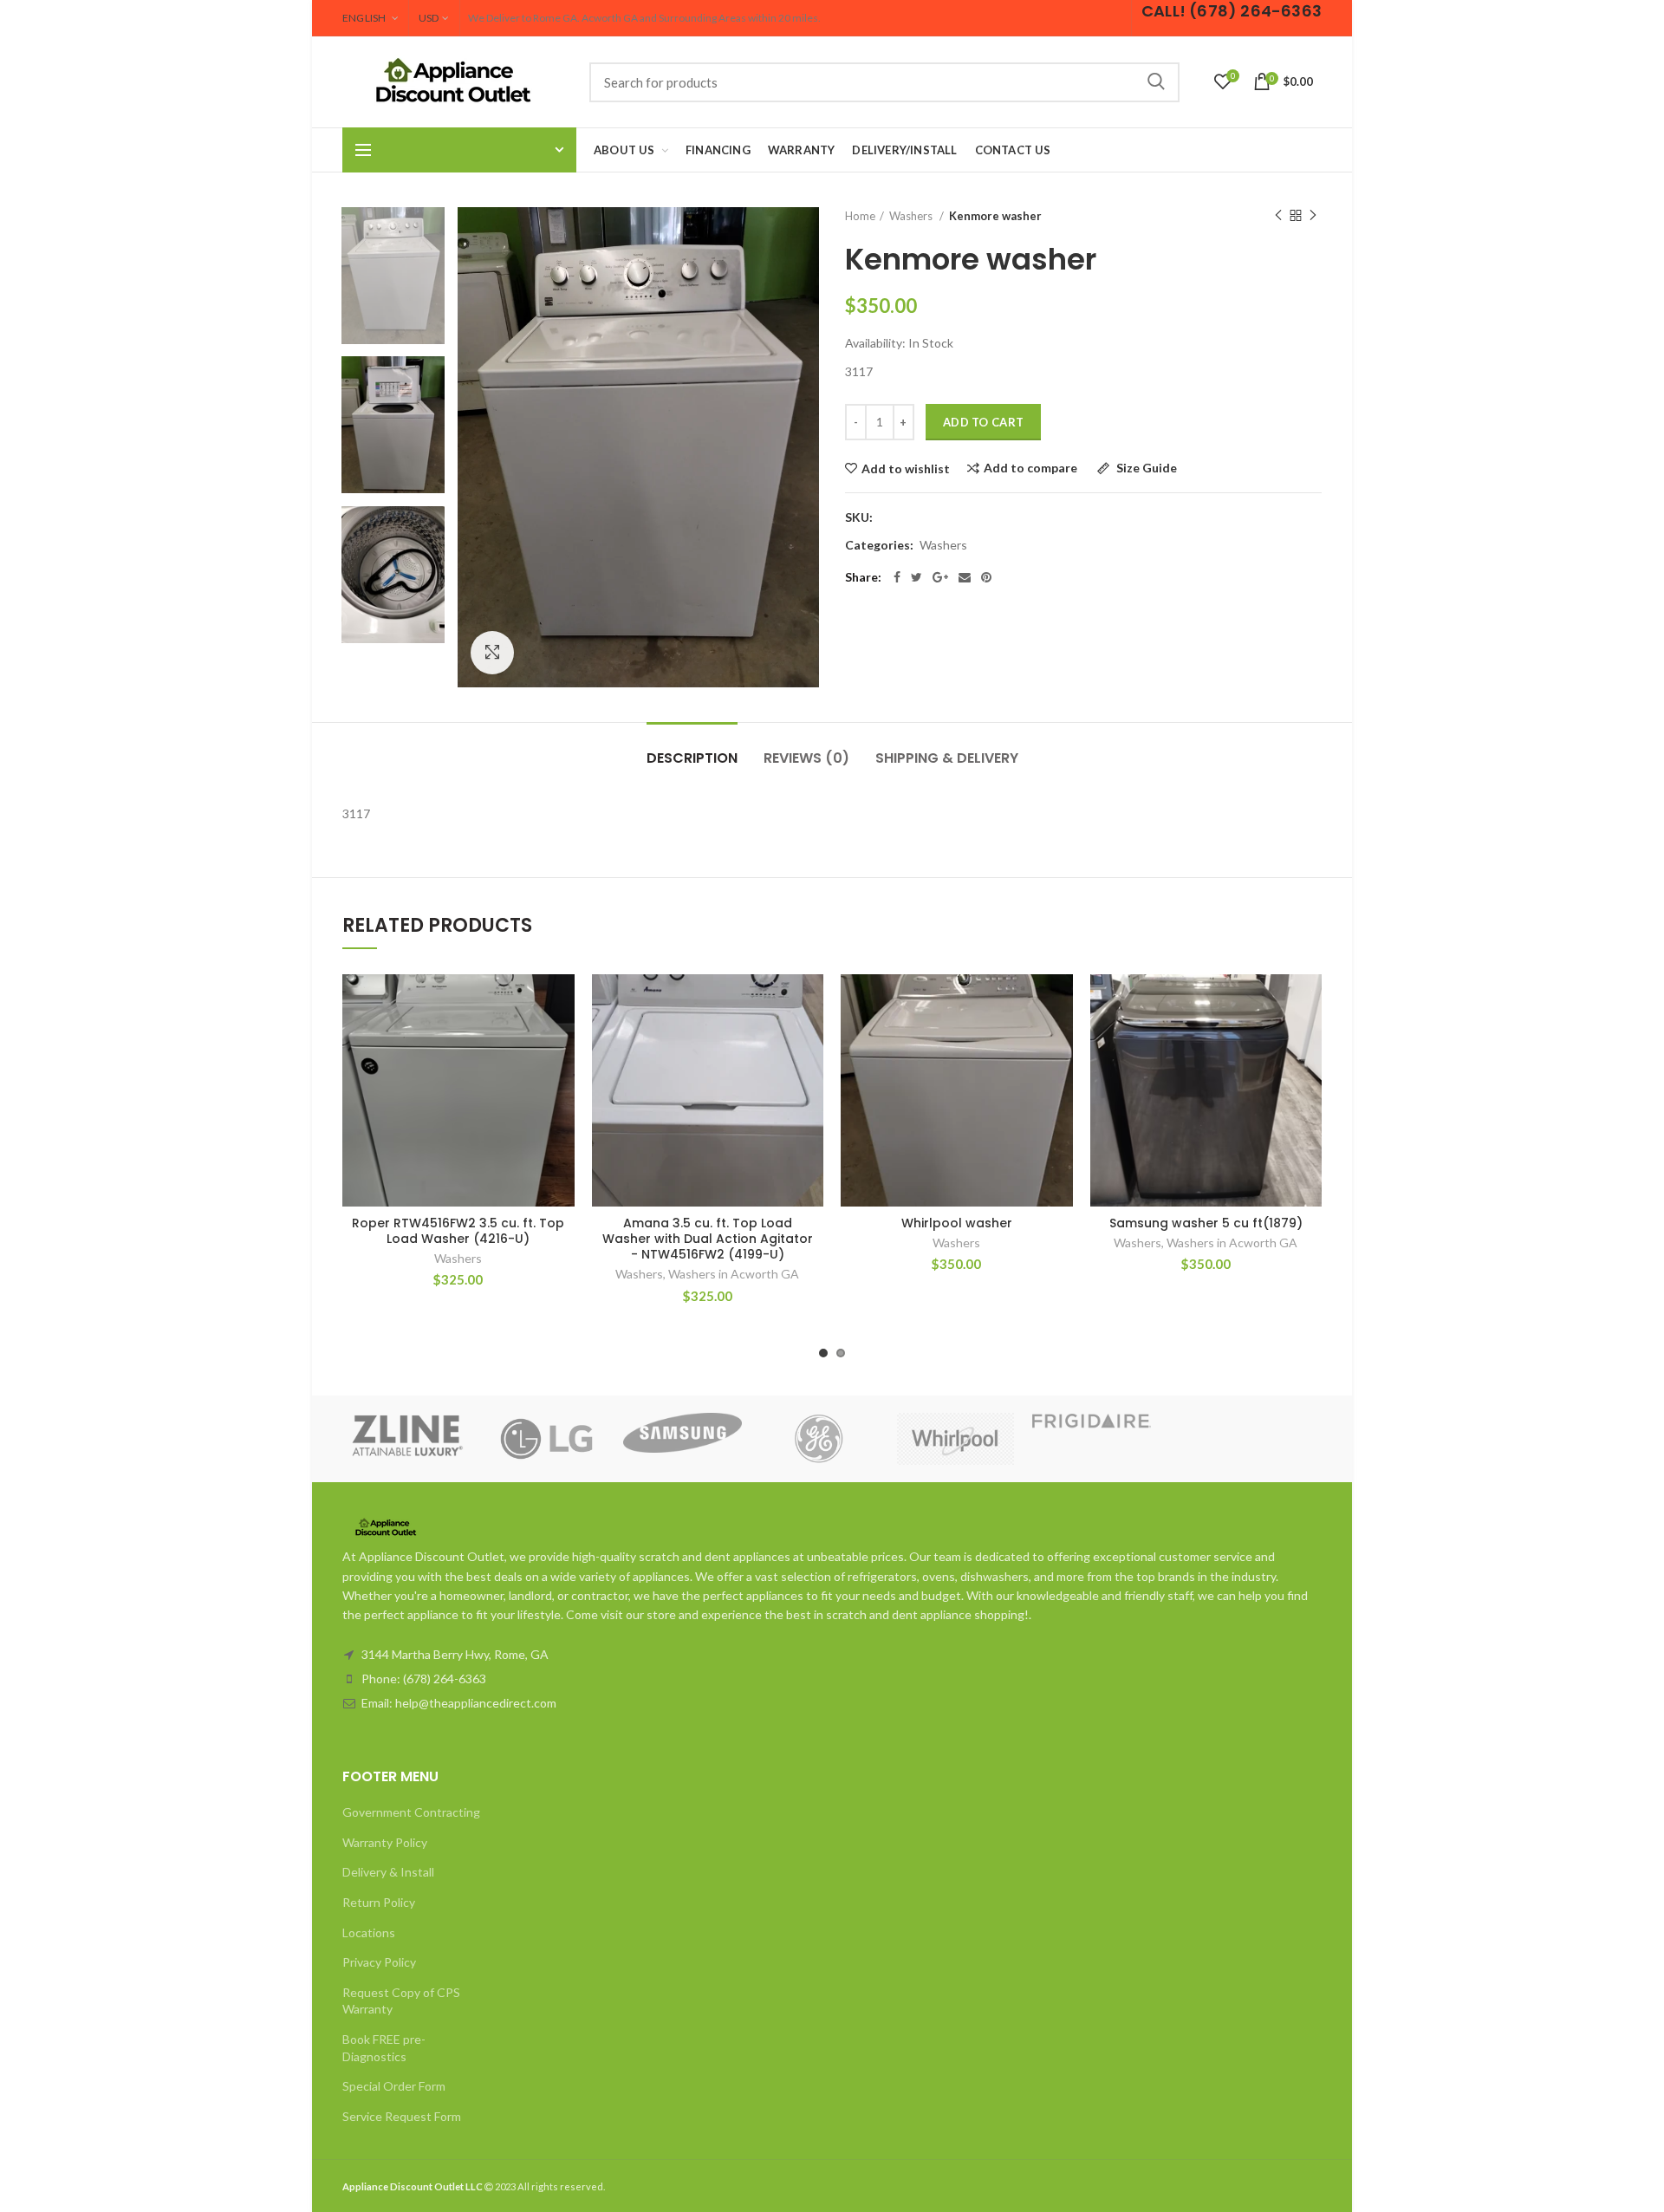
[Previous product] (1278, 216)
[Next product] (1313, 216)
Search (1156, 82)
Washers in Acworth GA (734, 1274)
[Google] (940, 577)
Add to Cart (983, 422)
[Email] (965, 577)
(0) (806, 758)
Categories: (879, 545)
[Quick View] (562, 1080)
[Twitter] (916, 577)
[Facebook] (897, 577)
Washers (943, 545)
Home (860, 216)
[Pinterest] (986, 577)
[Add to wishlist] (562, 1002)
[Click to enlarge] (492, 653)
